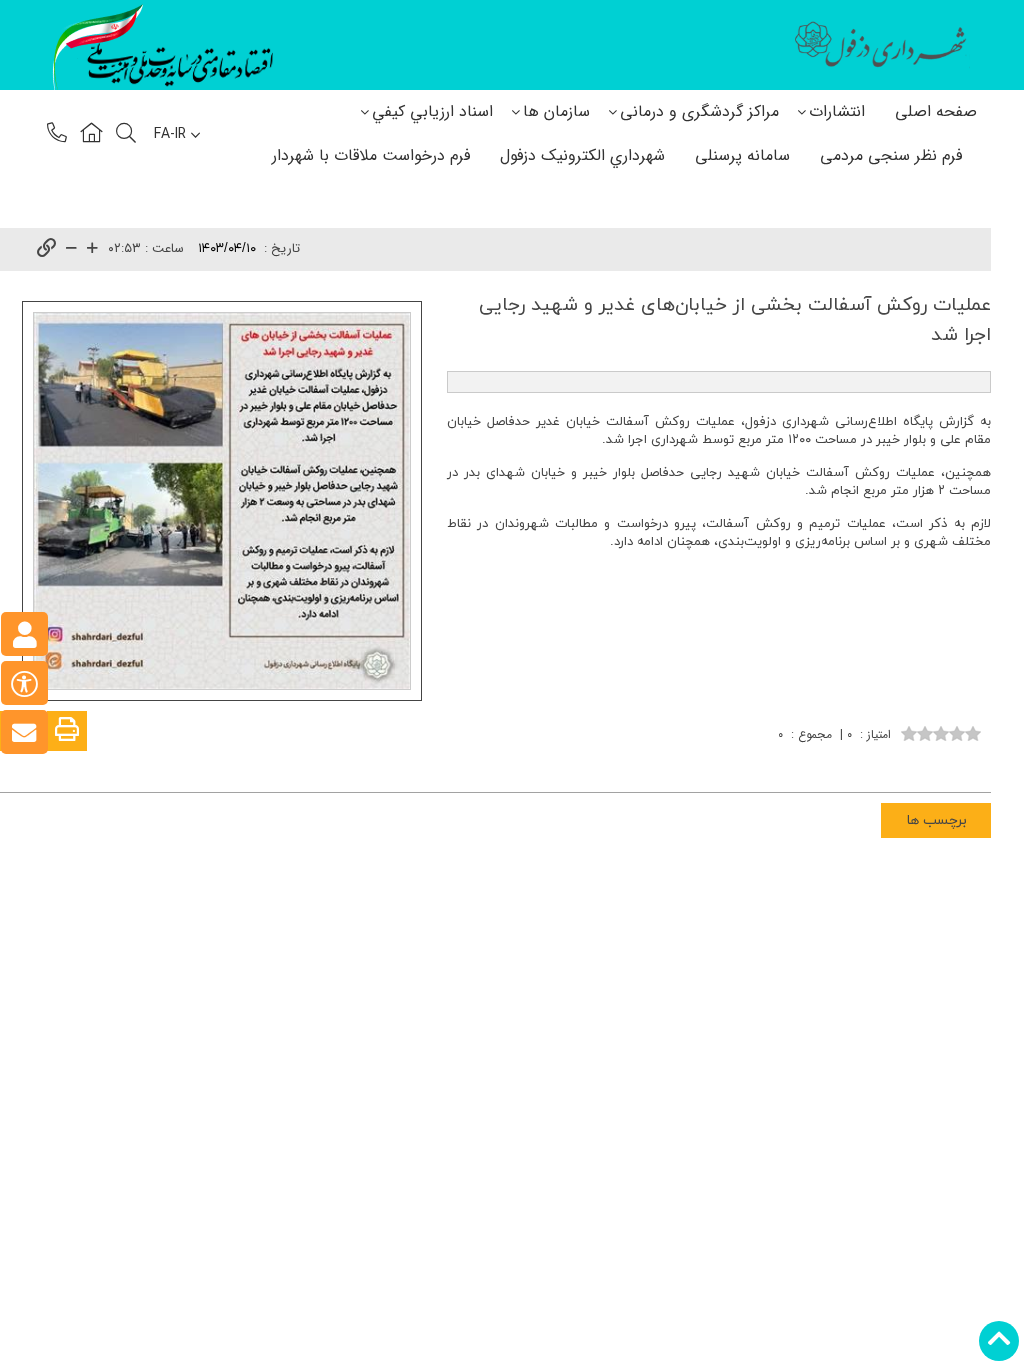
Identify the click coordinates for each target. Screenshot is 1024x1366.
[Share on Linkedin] (913, 764)
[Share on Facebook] (973, 764)
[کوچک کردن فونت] (71, 249)
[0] (941, 731)
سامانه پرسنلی (742, 155)
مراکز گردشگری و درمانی (699, 111)
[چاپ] (67, 731)
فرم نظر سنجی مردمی (891, 155)
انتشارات (837, 111)
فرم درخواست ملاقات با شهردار (371, 155)
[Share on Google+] (943, 764)
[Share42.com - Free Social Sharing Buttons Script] (853, 764)
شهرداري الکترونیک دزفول (582, 155)
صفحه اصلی (936, 111)
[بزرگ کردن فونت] (92, 249)
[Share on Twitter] (883, 764)
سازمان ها (556, 111)
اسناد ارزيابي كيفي (432, 111)
